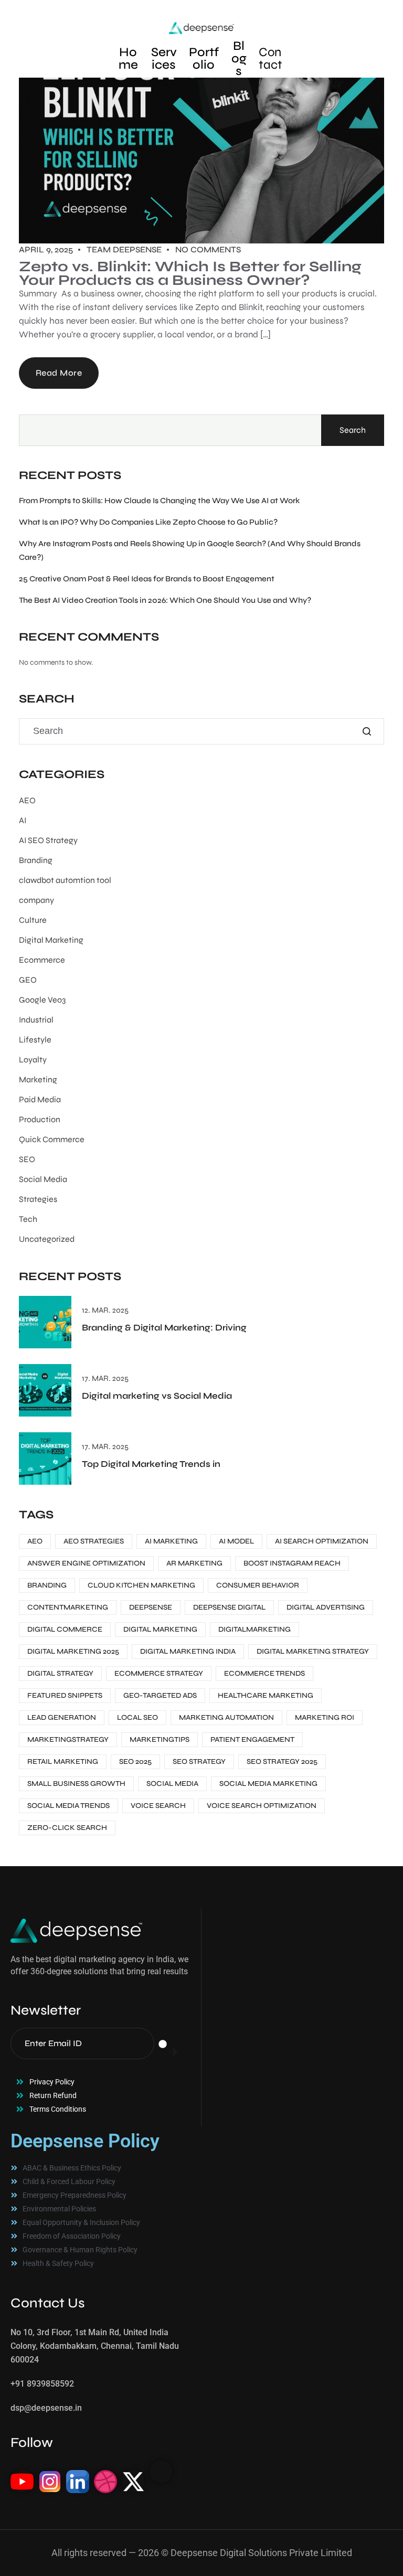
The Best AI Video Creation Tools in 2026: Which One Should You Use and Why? (165, 600)
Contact (271, 58)
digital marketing (160, 1629)
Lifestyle (35, 1040)
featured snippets (65, 1695)
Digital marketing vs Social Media (157, 1396)
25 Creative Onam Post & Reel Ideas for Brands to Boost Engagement (147, 579)
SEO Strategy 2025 (282, 1761)
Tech (28, 1219)
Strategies (38, 1199)
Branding (36, 860)
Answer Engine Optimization (86, 1563)
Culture (33, 920)
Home (128, 58)
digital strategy (60, 1673)
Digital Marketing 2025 (73, 1651)
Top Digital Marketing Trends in (151, 1464)
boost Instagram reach (292, 1563)
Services (164, 58)
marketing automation (226, 1717)
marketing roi (325, 1717)
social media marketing (268, 1784)
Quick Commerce (52, 1139)
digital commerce (65, 1629)
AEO (27, 800)
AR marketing (194, 1563)
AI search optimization (322, 1541)
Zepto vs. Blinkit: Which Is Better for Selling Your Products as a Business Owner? (190, 273)
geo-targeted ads (160, 1695)
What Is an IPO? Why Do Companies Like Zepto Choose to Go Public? (148, 522)
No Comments (208, 249)
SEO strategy (199, 1761)
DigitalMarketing (254, 1629)
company (36, 900)
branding (47, 1585)
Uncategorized (47, 1239)
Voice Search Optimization (262, 1806)
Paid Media (40, 1099)
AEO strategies (94, 1541)
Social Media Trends (68, 1806)
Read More (59, 373)
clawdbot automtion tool (65, 880)
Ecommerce (42, 960)
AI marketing (171, 1541)
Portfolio (204, 58)
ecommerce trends (264, 1673)
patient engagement (252, 1739)
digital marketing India (188, 1651)
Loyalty (33, 1060)
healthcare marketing (266, 1695)
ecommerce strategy (159, 1673)
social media (172, 1784)
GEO (28, 980)
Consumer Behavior (258, 1585)
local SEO (137, 1717)
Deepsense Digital (229, 1607)
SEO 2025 (135, 1761)
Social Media (43, 1179)
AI (23, 820)
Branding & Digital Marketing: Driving (164, 1328)
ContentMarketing (68, 1607)
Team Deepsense (124, 249)
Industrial (36, 1020)
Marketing (38, 1079)
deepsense (151, 1607)
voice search (158, 1806)
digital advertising (326, 1607)
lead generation (62, 1717)
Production (40, 1119)
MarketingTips (160, 1739)
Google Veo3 (42, 1000)
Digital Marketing (51, 940)
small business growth (76, 1784)
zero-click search (67, 1828)
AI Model (236, 1541)
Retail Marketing (63, 1761)
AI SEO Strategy (48, 840)
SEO (27, 1159)
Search (353, 430)
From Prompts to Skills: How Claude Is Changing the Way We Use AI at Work (159, 501)
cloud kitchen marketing (141, 1585)
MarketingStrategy (68, 1739)
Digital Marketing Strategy (313, 1651)
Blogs (239, 58)
